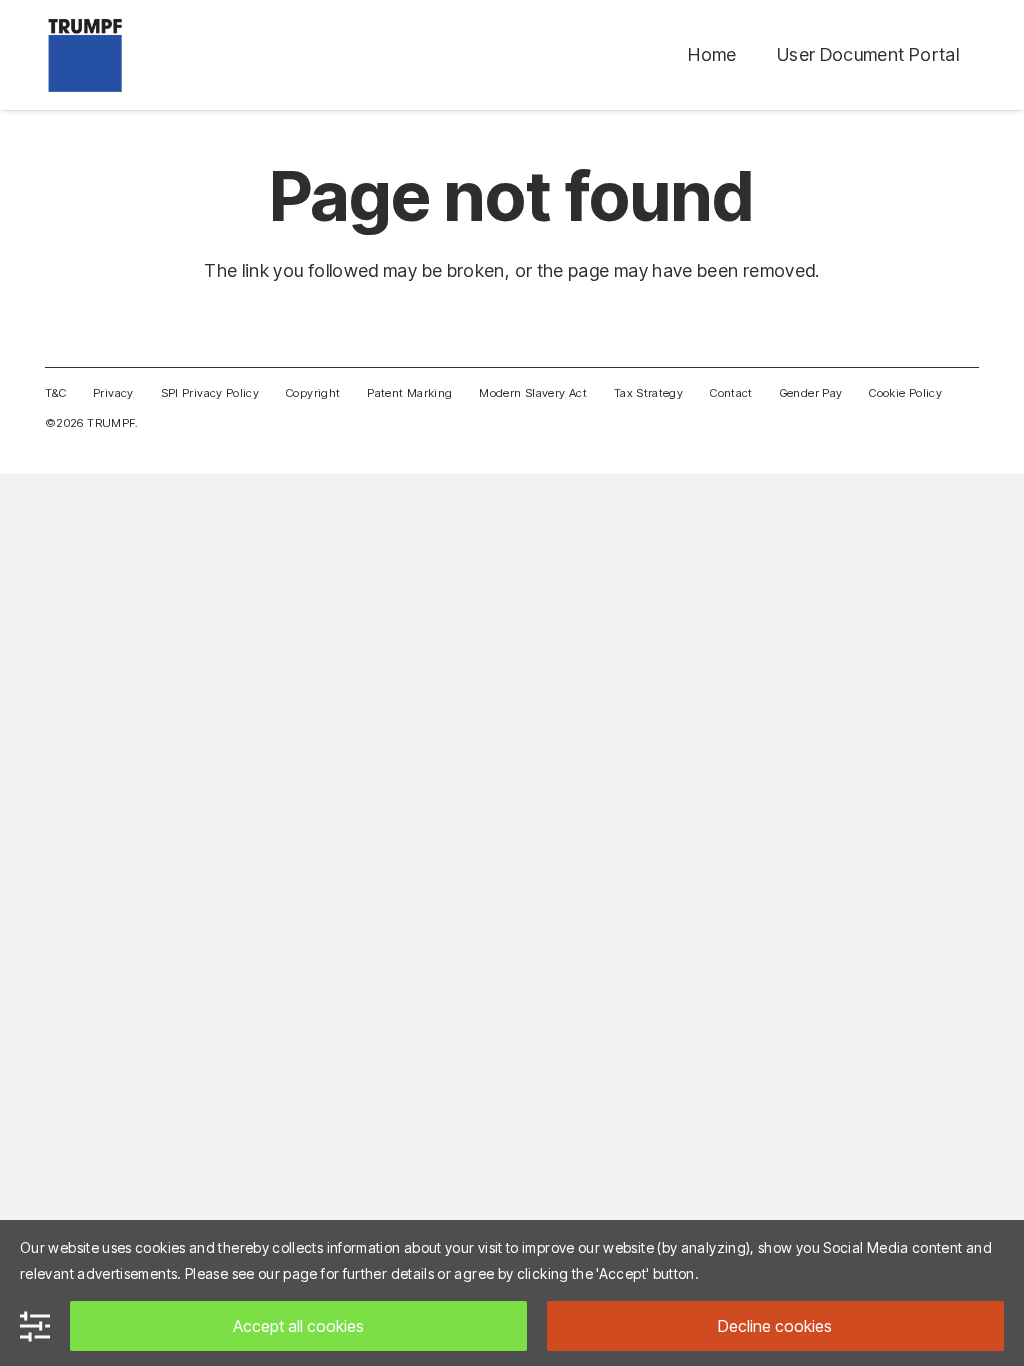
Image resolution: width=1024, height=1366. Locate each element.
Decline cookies (775, 1326)
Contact (731, 393)
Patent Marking (409, 393)
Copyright (313, 393)
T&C (55, 393)
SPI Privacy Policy (210, 393)
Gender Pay (811, 393)
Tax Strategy (648, 393)
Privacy (113, 393)
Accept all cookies (298, 1326)
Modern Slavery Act (532, 393)
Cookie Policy (905, 393)
